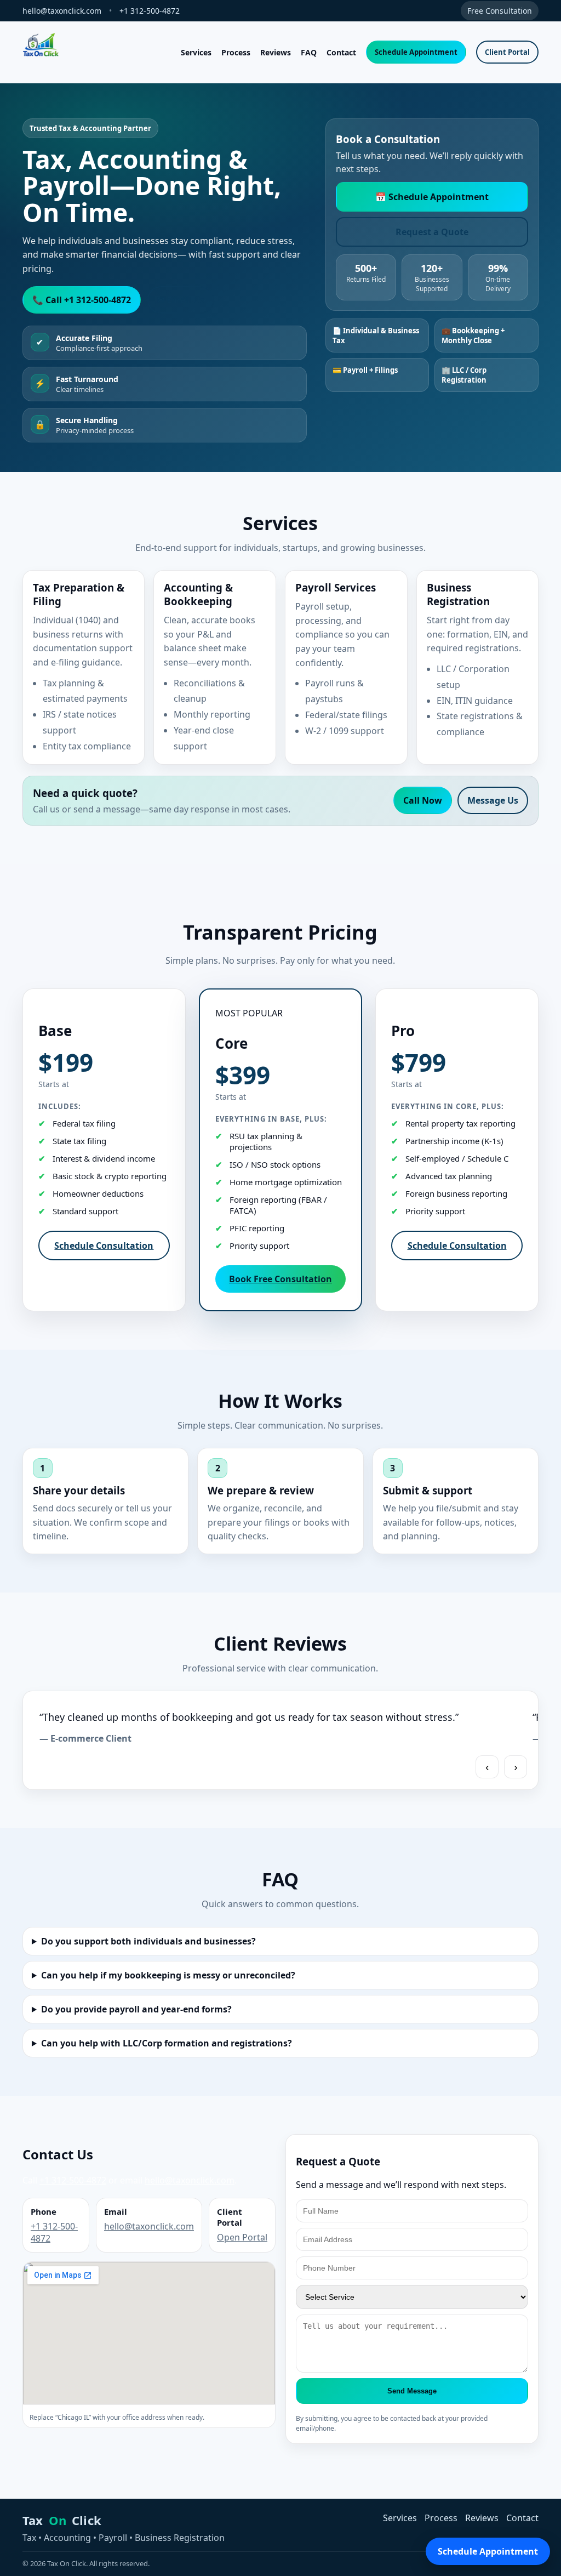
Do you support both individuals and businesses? (148, 1941)
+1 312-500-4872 (150, 11)
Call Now (423, 800)
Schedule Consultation (104, 1246)
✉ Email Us (181, 300)
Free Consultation (500, 11)
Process (236, 52)
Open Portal (242, 2237)
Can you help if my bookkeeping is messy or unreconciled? (168, 1975)
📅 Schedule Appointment (432, 197)
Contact (341, 52)
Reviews (276, 52)
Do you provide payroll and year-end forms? (136, 2009)
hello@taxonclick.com (62, 11)
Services (196, 52)
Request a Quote (432, 232)
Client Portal (507, 52)
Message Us (493, 800)
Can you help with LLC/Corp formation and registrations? (167, 2043)
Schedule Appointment (416, 52)
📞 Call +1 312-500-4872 (82, 300)
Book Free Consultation (280, 1279)
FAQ (309, 52)
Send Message (412, 2391)
